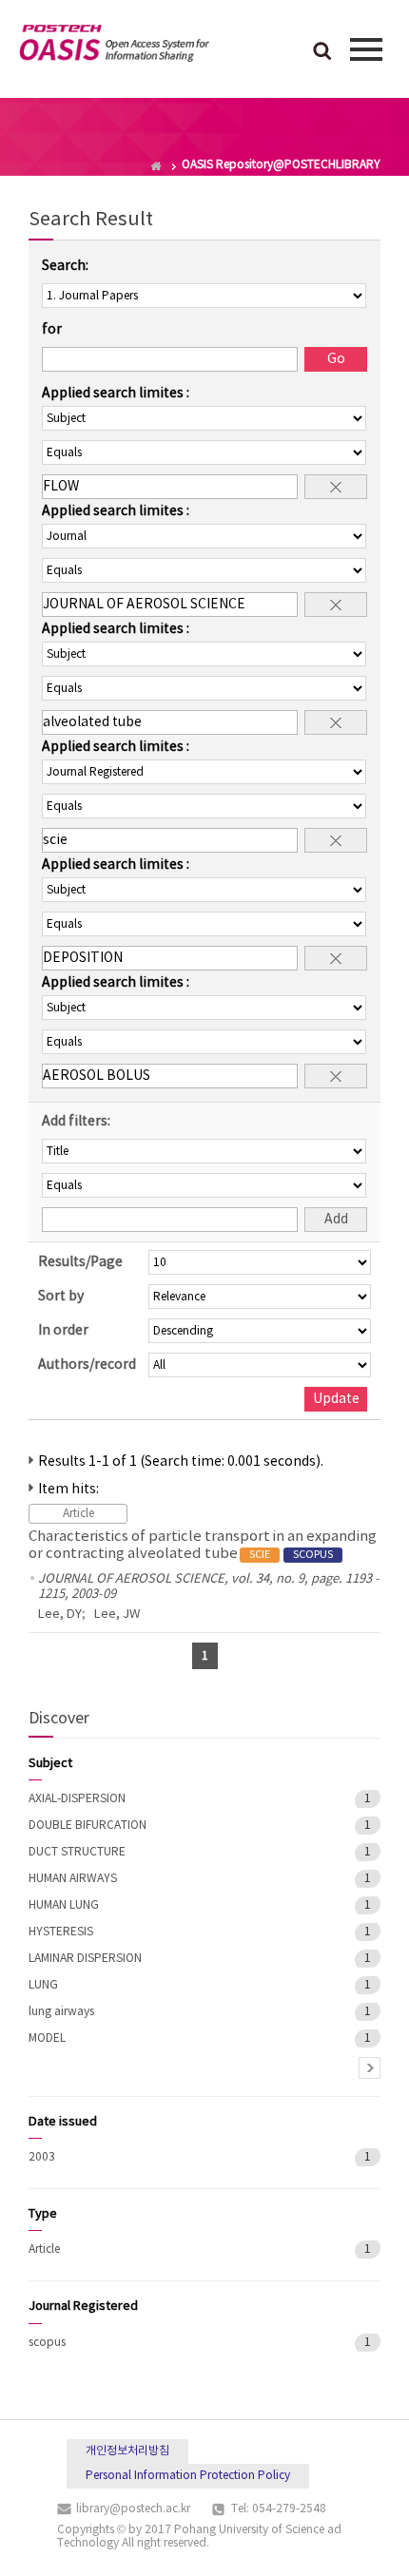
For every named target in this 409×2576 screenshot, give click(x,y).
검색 (322, 52)
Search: (65, 266)
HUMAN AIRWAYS (73, 1879)
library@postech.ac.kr (133, 2509)
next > (370, 2068)
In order (63, 1331)
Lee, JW (117, 1615)
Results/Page (80, 1262)
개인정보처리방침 (127, 2451)
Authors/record (87, 1365)
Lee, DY (60, 1615)
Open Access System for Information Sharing (114, 47)
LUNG (43, 1985)
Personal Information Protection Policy (188, 2476)
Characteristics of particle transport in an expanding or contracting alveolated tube (203, 1545)
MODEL (47, 2038)
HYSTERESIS (61, 1932)
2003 (42, 2157)
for (52, 330)
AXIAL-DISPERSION (77, 1799)
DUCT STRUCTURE (77, 1852)
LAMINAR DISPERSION (85, 1959)
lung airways (61, 2012)
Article (44, 2249)
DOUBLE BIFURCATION (88, 1826)
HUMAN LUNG (64, 1905)
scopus (47, 2343)
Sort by (61, 1297)
